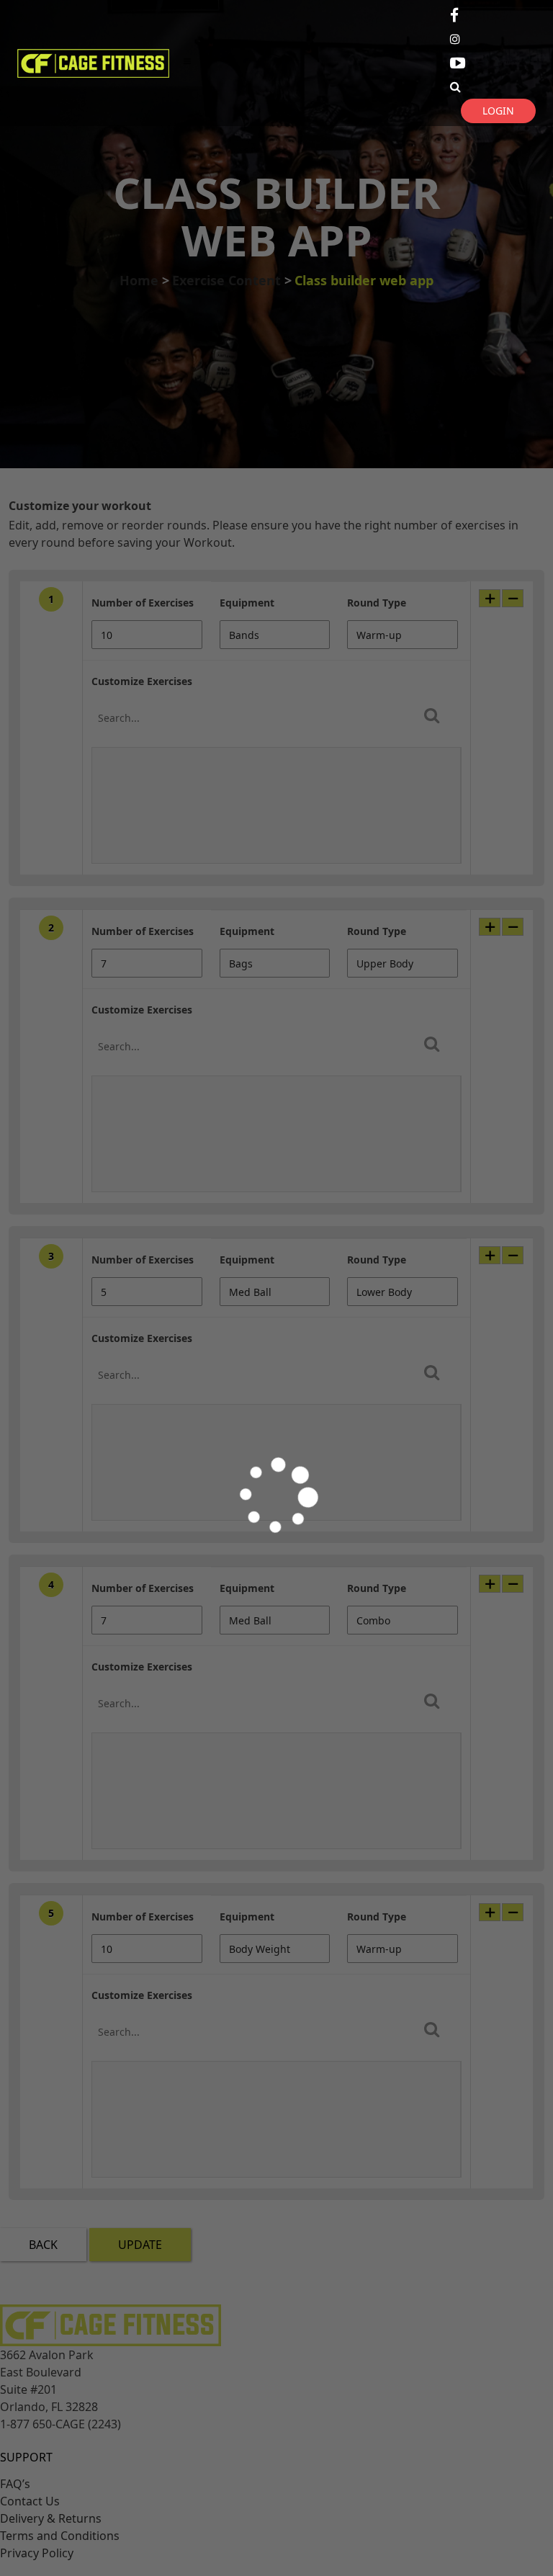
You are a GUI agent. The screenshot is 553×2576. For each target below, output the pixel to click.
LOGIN (498, 111)
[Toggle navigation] (187, 63)
